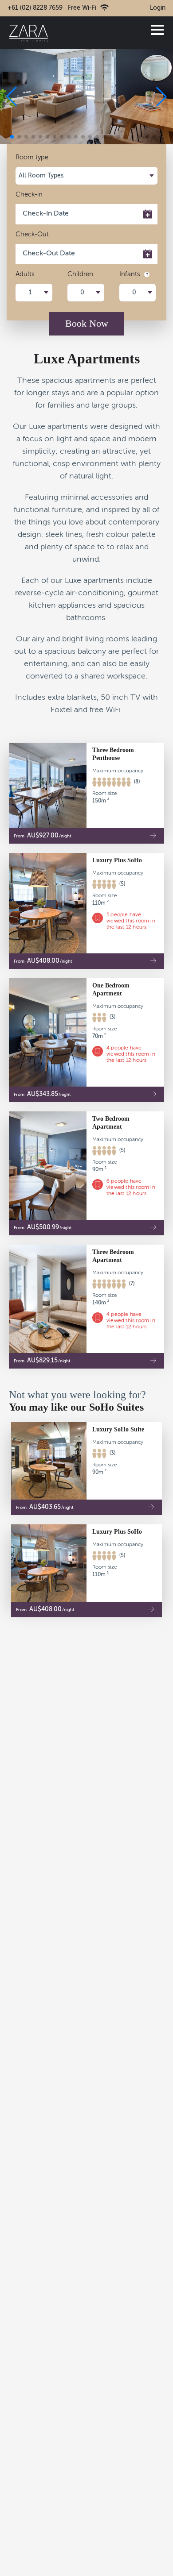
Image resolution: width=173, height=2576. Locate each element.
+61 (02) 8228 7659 (35, 8)
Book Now (87, 323)
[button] (161, 96)
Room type (32, 157)
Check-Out (32, 234)
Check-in (29, 195)
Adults (25, 274)
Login (158, 8)
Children (80, 274)
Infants (130, 274)
